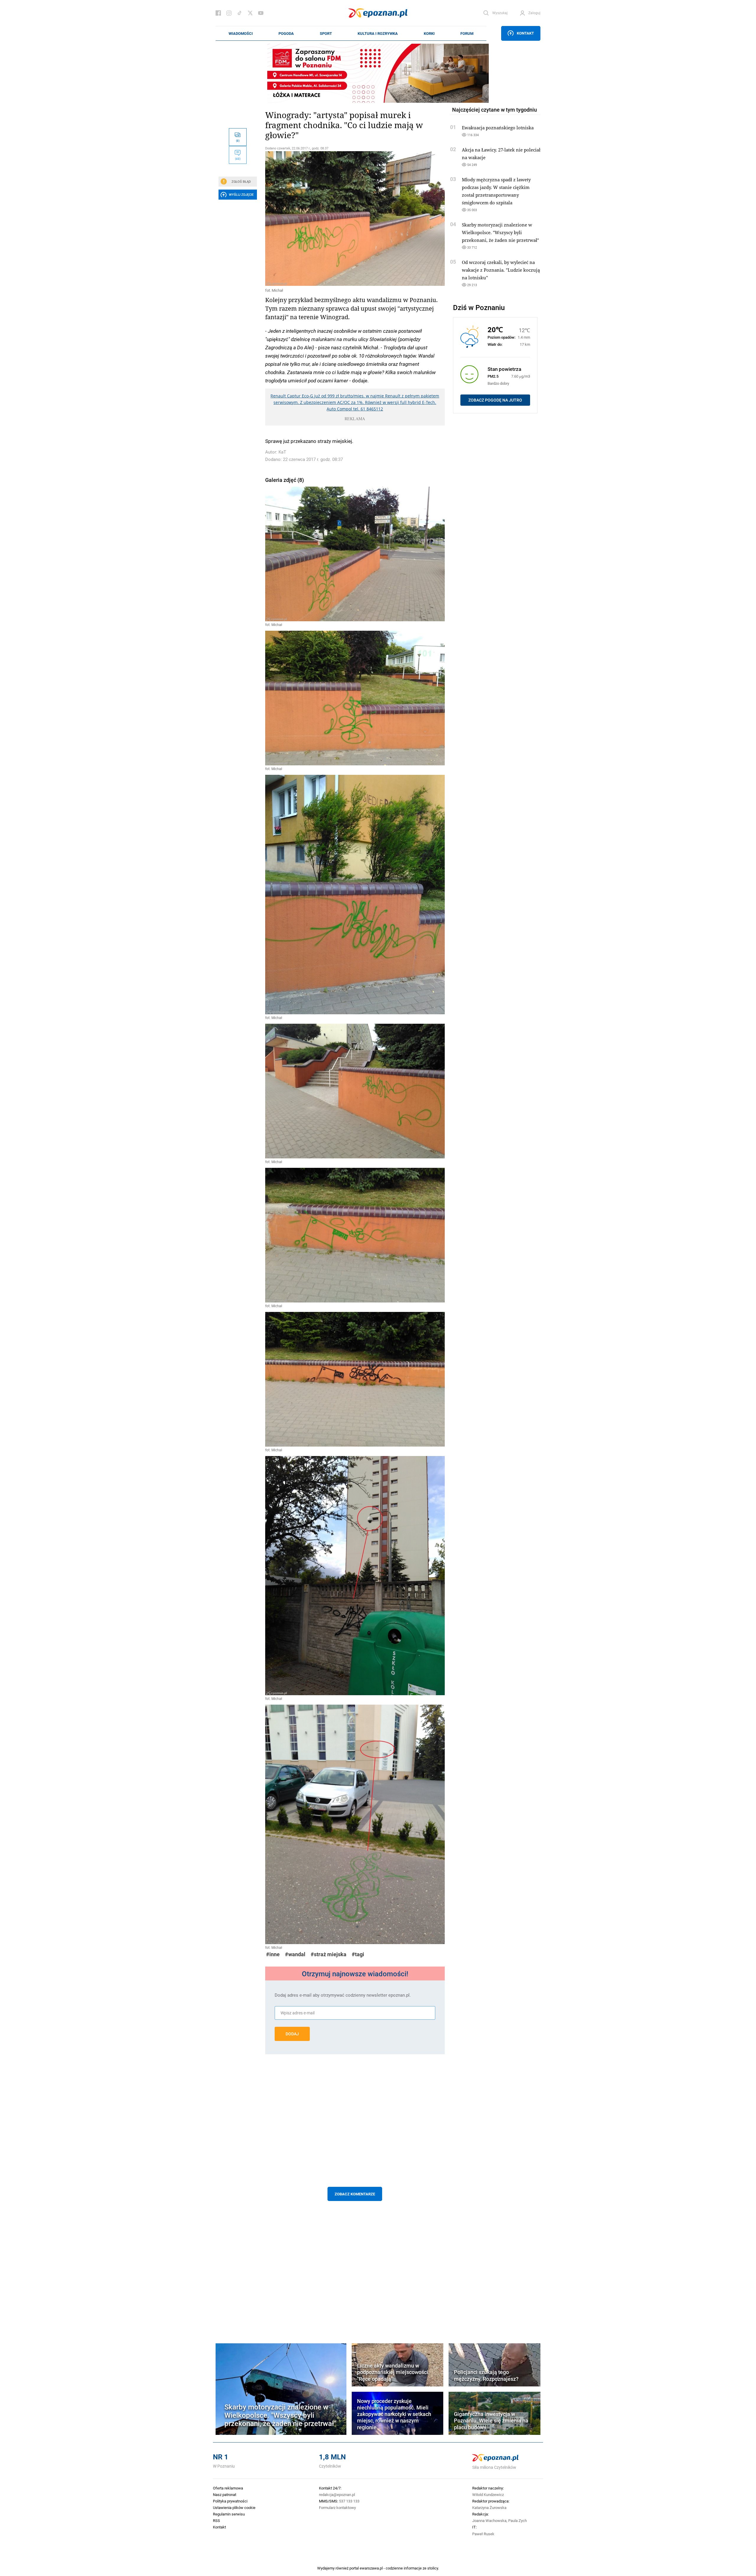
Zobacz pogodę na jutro (495, 400)
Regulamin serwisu (229, 2514)
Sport (326, 33)
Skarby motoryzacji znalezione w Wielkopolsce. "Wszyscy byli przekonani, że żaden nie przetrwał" (500, 232)
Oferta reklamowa (228, 2488)
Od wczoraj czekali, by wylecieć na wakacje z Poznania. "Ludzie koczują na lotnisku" (501, 270)
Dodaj (292, 2034)
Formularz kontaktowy (337, 2507)
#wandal (295, 1954)
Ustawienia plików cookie (234, 2507)
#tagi (358, 1954)
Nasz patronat (225, 2495)
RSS (216, 2520)
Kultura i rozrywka (378, 33)
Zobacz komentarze (355, 2194)
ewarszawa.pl (371, 2568)
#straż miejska (329, 1954)
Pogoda (286, 33)
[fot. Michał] (355, 219)
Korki (429, 33)
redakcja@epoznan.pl (337, 2495)
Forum (467, 33)
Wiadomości (241, 33)
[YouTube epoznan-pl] (261, 13)
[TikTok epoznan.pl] (239, 13)
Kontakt (525, 33)
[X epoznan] (250, 13)
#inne (273, 1954)
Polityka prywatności (230, 2501)
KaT (282, 452)
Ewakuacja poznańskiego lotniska (498, 128)
